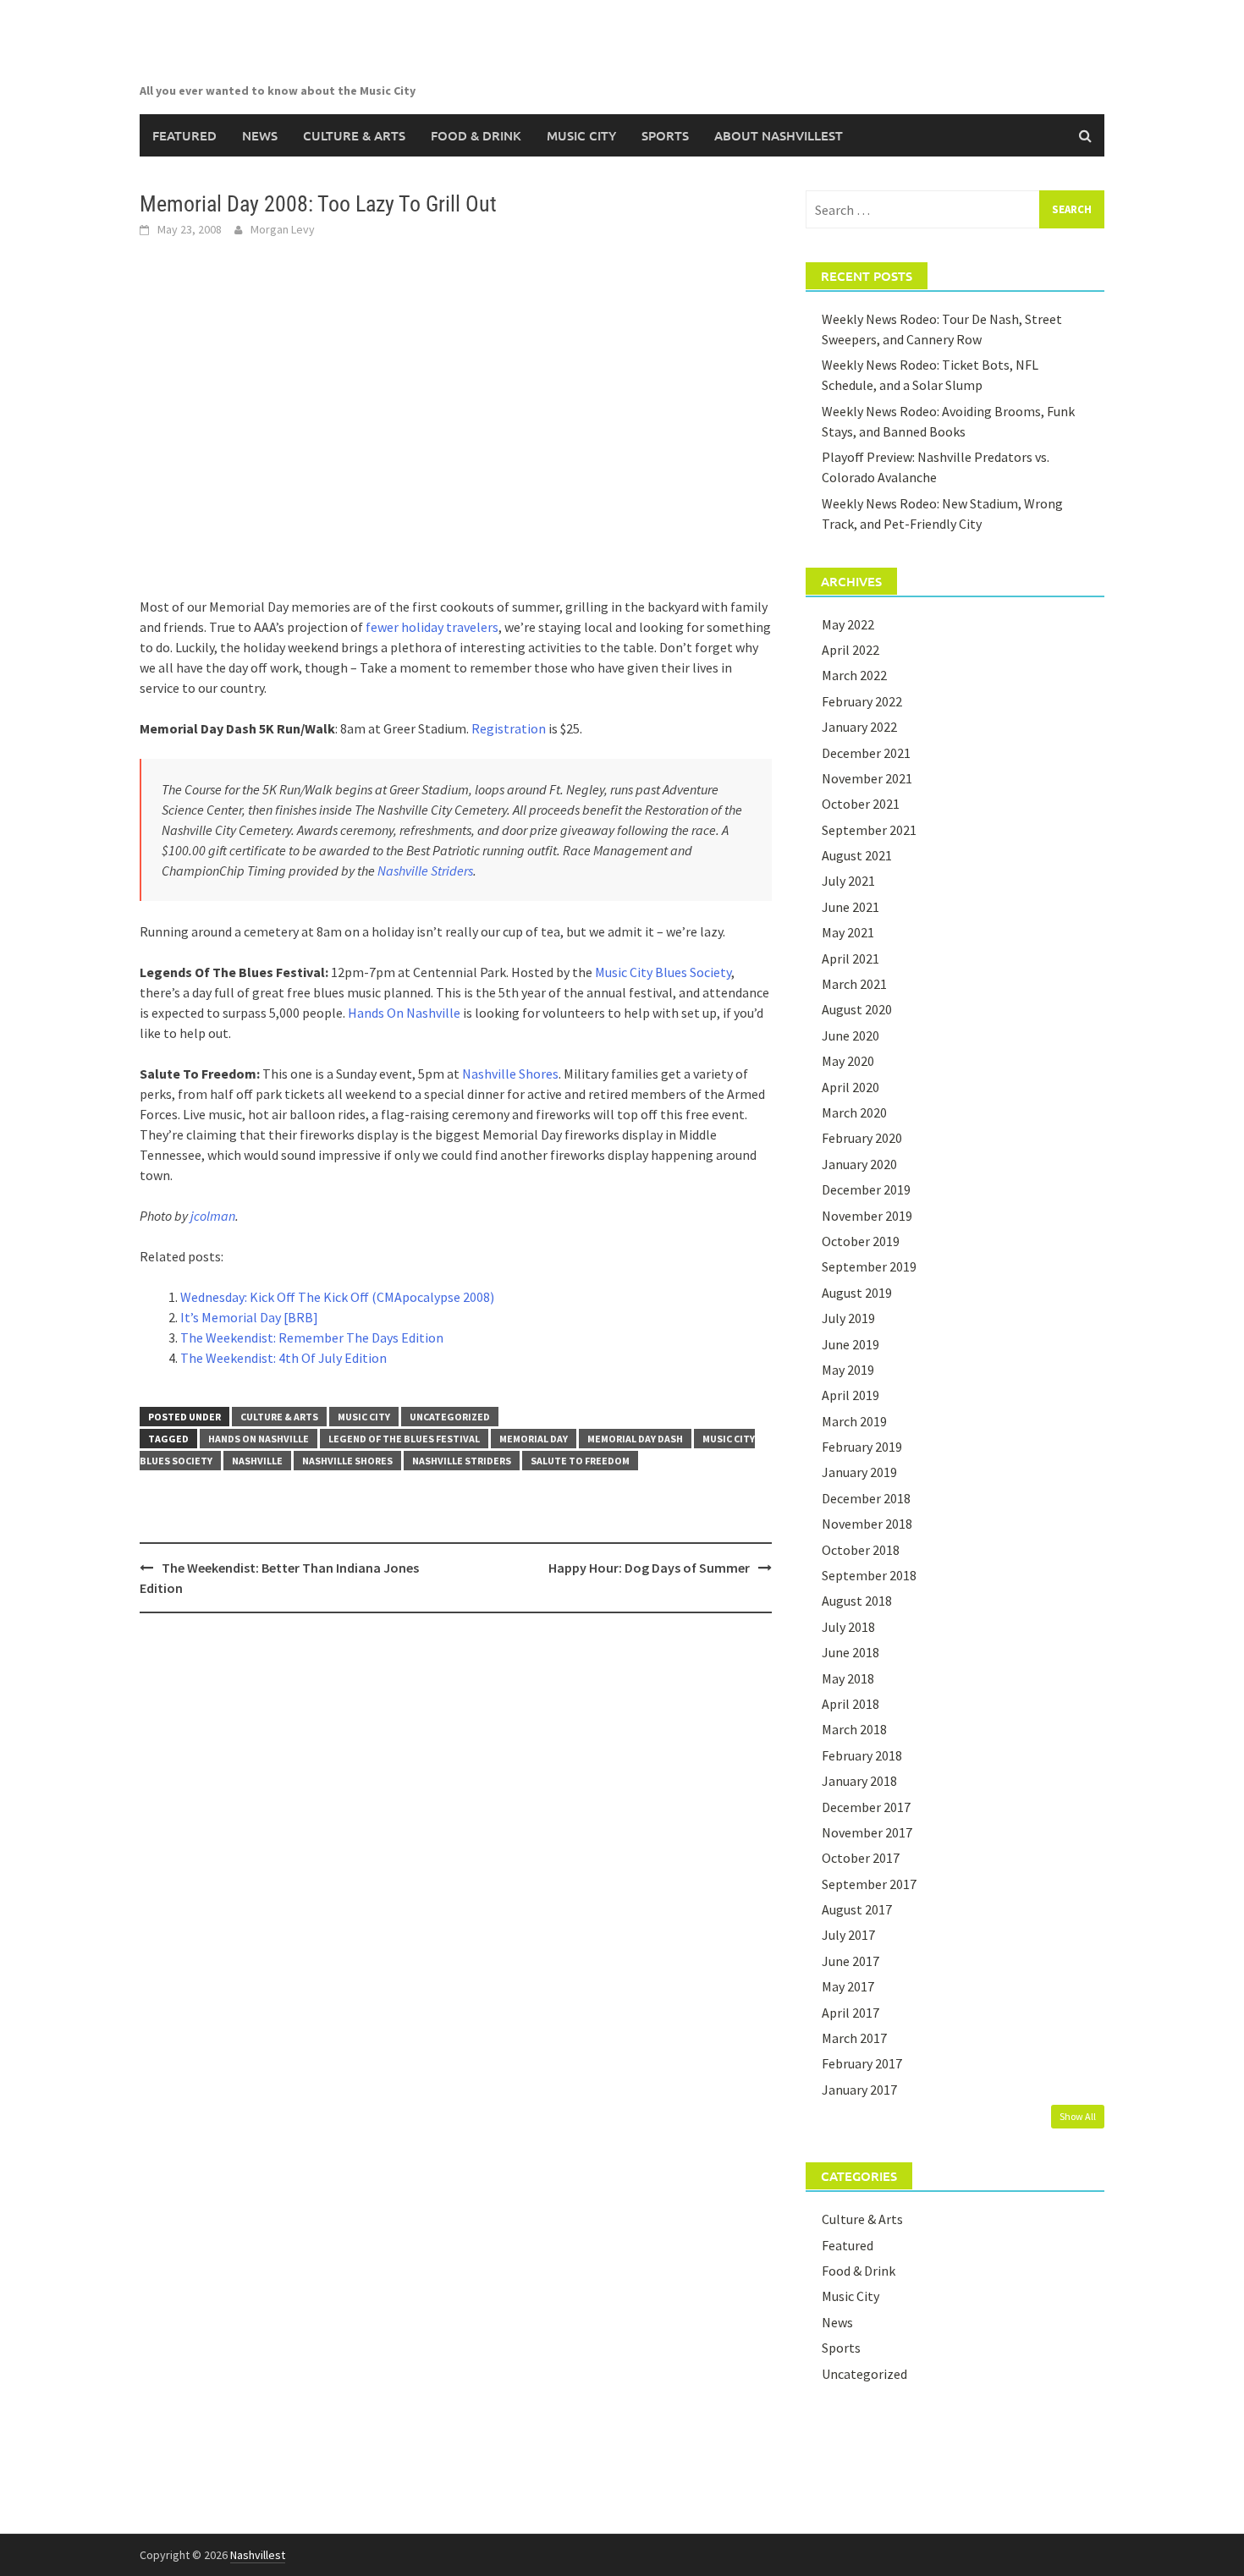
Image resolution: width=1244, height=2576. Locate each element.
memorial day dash (635, 1439)
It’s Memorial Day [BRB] (249, 1317)
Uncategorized (450, 1417)
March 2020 (854, 1112)
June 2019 (850, 1344)
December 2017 (866, 1807)
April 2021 (850, 958)
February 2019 (862, 1447)
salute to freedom (580, 1461)
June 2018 (850, 1652)
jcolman (213, 1216)
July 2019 (848, 1318)
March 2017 (854, 2038)
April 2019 (850, 1395)
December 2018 (866, 1498)
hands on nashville (259, 1439)
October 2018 (861, 1550)
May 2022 (848, 624)
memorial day (534, 1439)
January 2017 (859, 2090)
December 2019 (866, 1189)
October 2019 (861, 1241)
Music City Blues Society (663, 972)
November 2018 (867, 1524)
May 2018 (848, 1678)
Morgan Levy (283, 229)
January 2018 (859, 1781)
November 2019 (867, 1216)
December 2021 (866, 753)
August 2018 (857, 1601)
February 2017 (862, 2063)
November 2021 (867, 778)
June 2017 (850, 1961)
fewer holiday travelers (432, 627)
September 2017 (869, 1884)
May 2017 (848, 1986)
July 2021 (848, 881)
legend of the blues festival (404, 1439)
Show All (1078, 2116)
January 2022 (859, 727)
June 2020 (850, 1035)
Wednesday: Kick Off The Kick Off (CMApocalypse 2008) (337, 1297)
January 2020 (859, 1164)
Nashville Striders (425, 871)
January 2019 (859, 1472)
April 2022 (850, 650)
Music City (581, 135)
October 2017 (861, 1858)
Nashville (257, 1461)
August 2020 (857, 1009)
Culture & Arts (354, 135)
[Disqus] (456, 1845)
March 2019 (854, 1421)
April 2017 (850, 2013)
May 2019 (848, 1370)
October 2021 (861, 804)
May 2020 (848, 1061)
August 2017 (857, 1909)
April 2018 (850, 1704)
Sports (665, 135)
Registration (509, 728)
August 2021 (857, 855)
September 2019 (869, 1266)
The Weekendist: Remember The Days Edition (312, 1337)
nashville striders (462, 1461)
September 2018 (869, 1575)
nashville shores (347, 1461)
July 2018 (848, 1627)
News (260, 135)
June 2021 (850, 907)
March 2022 (854, 675)
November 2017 (867, 1832)
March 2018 (854, 1729)
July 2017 (848, 1935)
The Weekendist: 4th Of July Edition (283, 1358)
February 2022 (862, 701)
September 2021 (869, 830)
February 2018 (862, 1755)
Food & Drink (476, 135)
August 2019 (857, 1293)
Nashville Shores (510, 1074)
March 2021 (854, 984)
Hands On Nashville (404, 1013)
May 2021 (848, 932)
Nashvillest (258, 2555)
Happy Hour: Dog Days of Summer (649, 1568)
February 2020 (862, 1138)
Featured (184, 135)
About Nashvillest (779, 135)
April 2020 (850, 1087)
